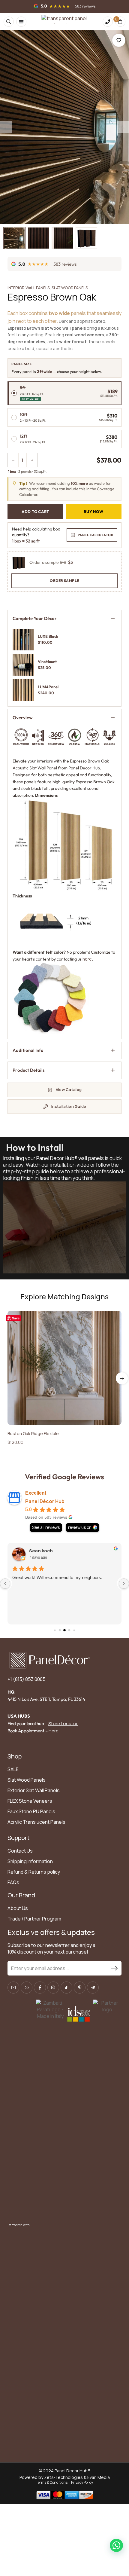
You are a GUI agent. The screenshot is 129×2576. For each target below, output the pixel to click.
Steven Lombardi (48, 1551)
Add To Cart (35, 512)
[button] (122, 1378)
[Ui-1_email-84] (13, 1987)
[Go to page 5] (69, 1630)
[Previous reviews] (5, 1584)
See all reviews (46, 1527)
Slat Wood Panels (70, 288)
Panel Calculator (95, 535)
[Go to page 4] (64, 1630)
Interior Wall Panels (29, 288)
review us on (80, 1527)
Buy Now (94, 512)
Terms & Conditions (52, 2482)
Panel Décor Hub (45, 1501)
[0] (120, 22)
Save (16, 1318)
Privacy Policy (82, 2482)
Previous (6, 127)
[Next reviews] (124, 1584)
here (87, 959)
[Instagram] (53, 1987)
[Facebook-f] (40, 1987)
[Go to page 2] (55, 1630)
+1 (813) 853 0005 (27, 1679)
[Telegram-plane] (93, 1987)
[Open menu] (21, 22)
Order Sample (64, 581)
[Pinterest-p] (80, 1987)
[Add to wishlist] (119, 40)
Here (54, 1731)
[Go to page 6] (74, 1630)
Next (123, 127)
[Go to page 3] (60, 1630)
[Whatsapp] (27, 1987)
